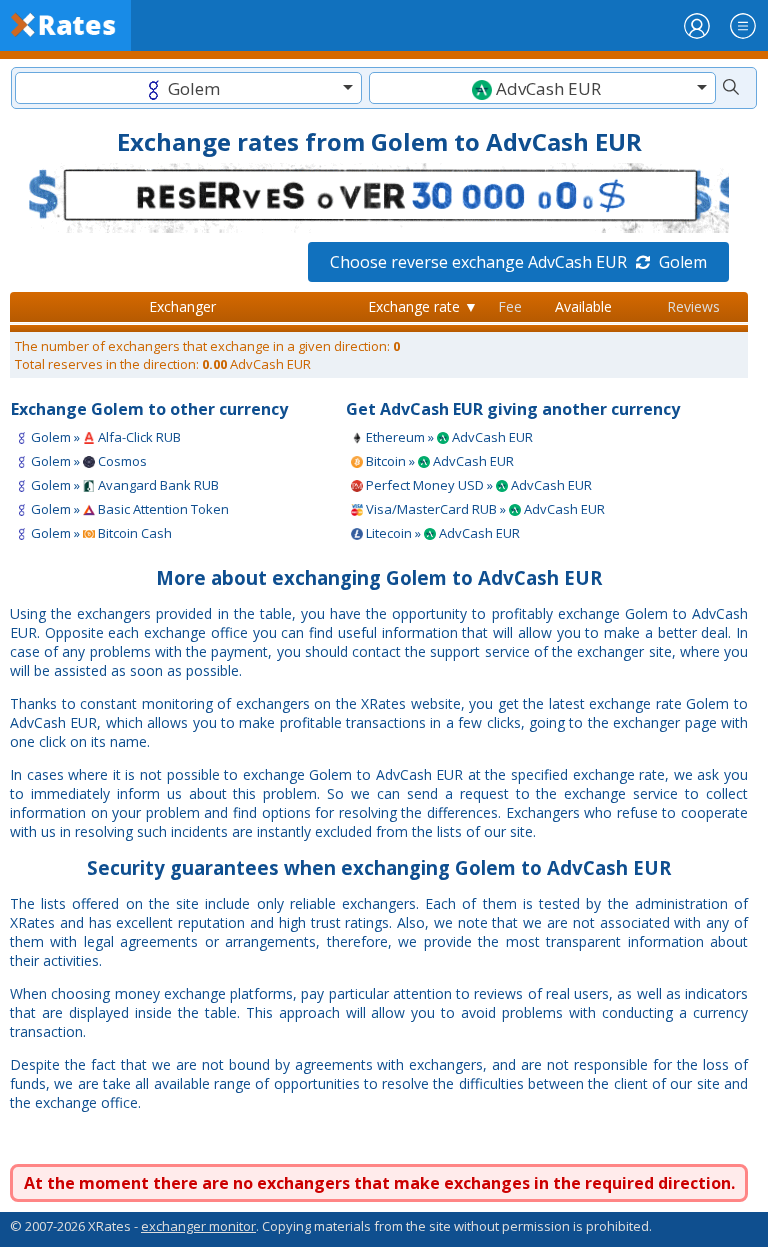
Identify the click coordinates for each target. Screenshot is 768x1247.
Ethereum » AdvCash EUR (448, 437)
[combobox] (188, 88)
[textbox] (188, 88)
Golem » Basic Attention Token (128, 509)
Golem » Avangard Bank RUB (123, 485)
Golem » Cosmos (87, 461)
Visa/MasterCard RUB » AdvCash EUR (484, 509)
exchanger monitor (198, 1226)
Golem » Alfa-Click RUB (104, 437)
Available (583, 306)
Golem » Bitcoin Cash (100, 533)
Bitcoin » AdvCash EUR (438, 461)
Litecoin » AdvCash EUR (441, 533)
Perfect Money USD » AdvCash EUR (477, 485)
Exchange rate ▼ (423, 306)
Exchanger (182, 306)
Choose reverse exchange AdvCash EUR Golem (518, 262)
